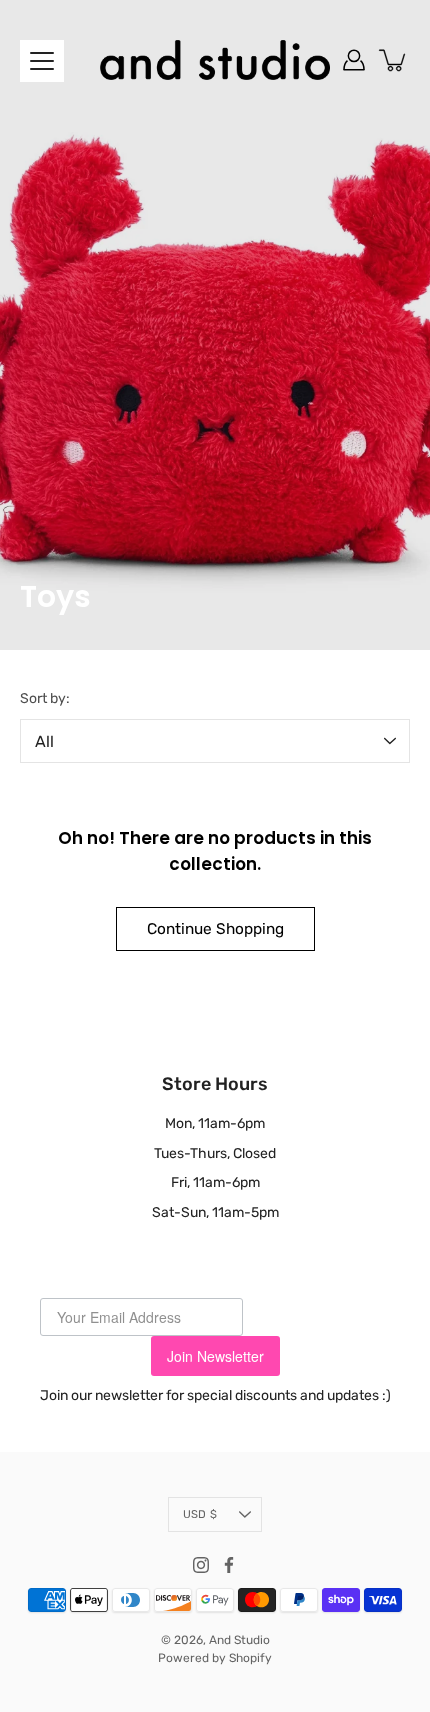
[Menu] (42, 61)
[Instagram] (201, 1565)
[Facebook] (229, 1565)
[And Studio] (215, 60)
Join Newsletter (215, 1356)
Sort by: (45, 698)
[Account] (354, 60)
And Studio (239, 1640)
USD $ (200, 1514)
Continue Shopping (215, 929)
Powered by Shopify (215, 1658)
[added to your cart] (394, 60)
